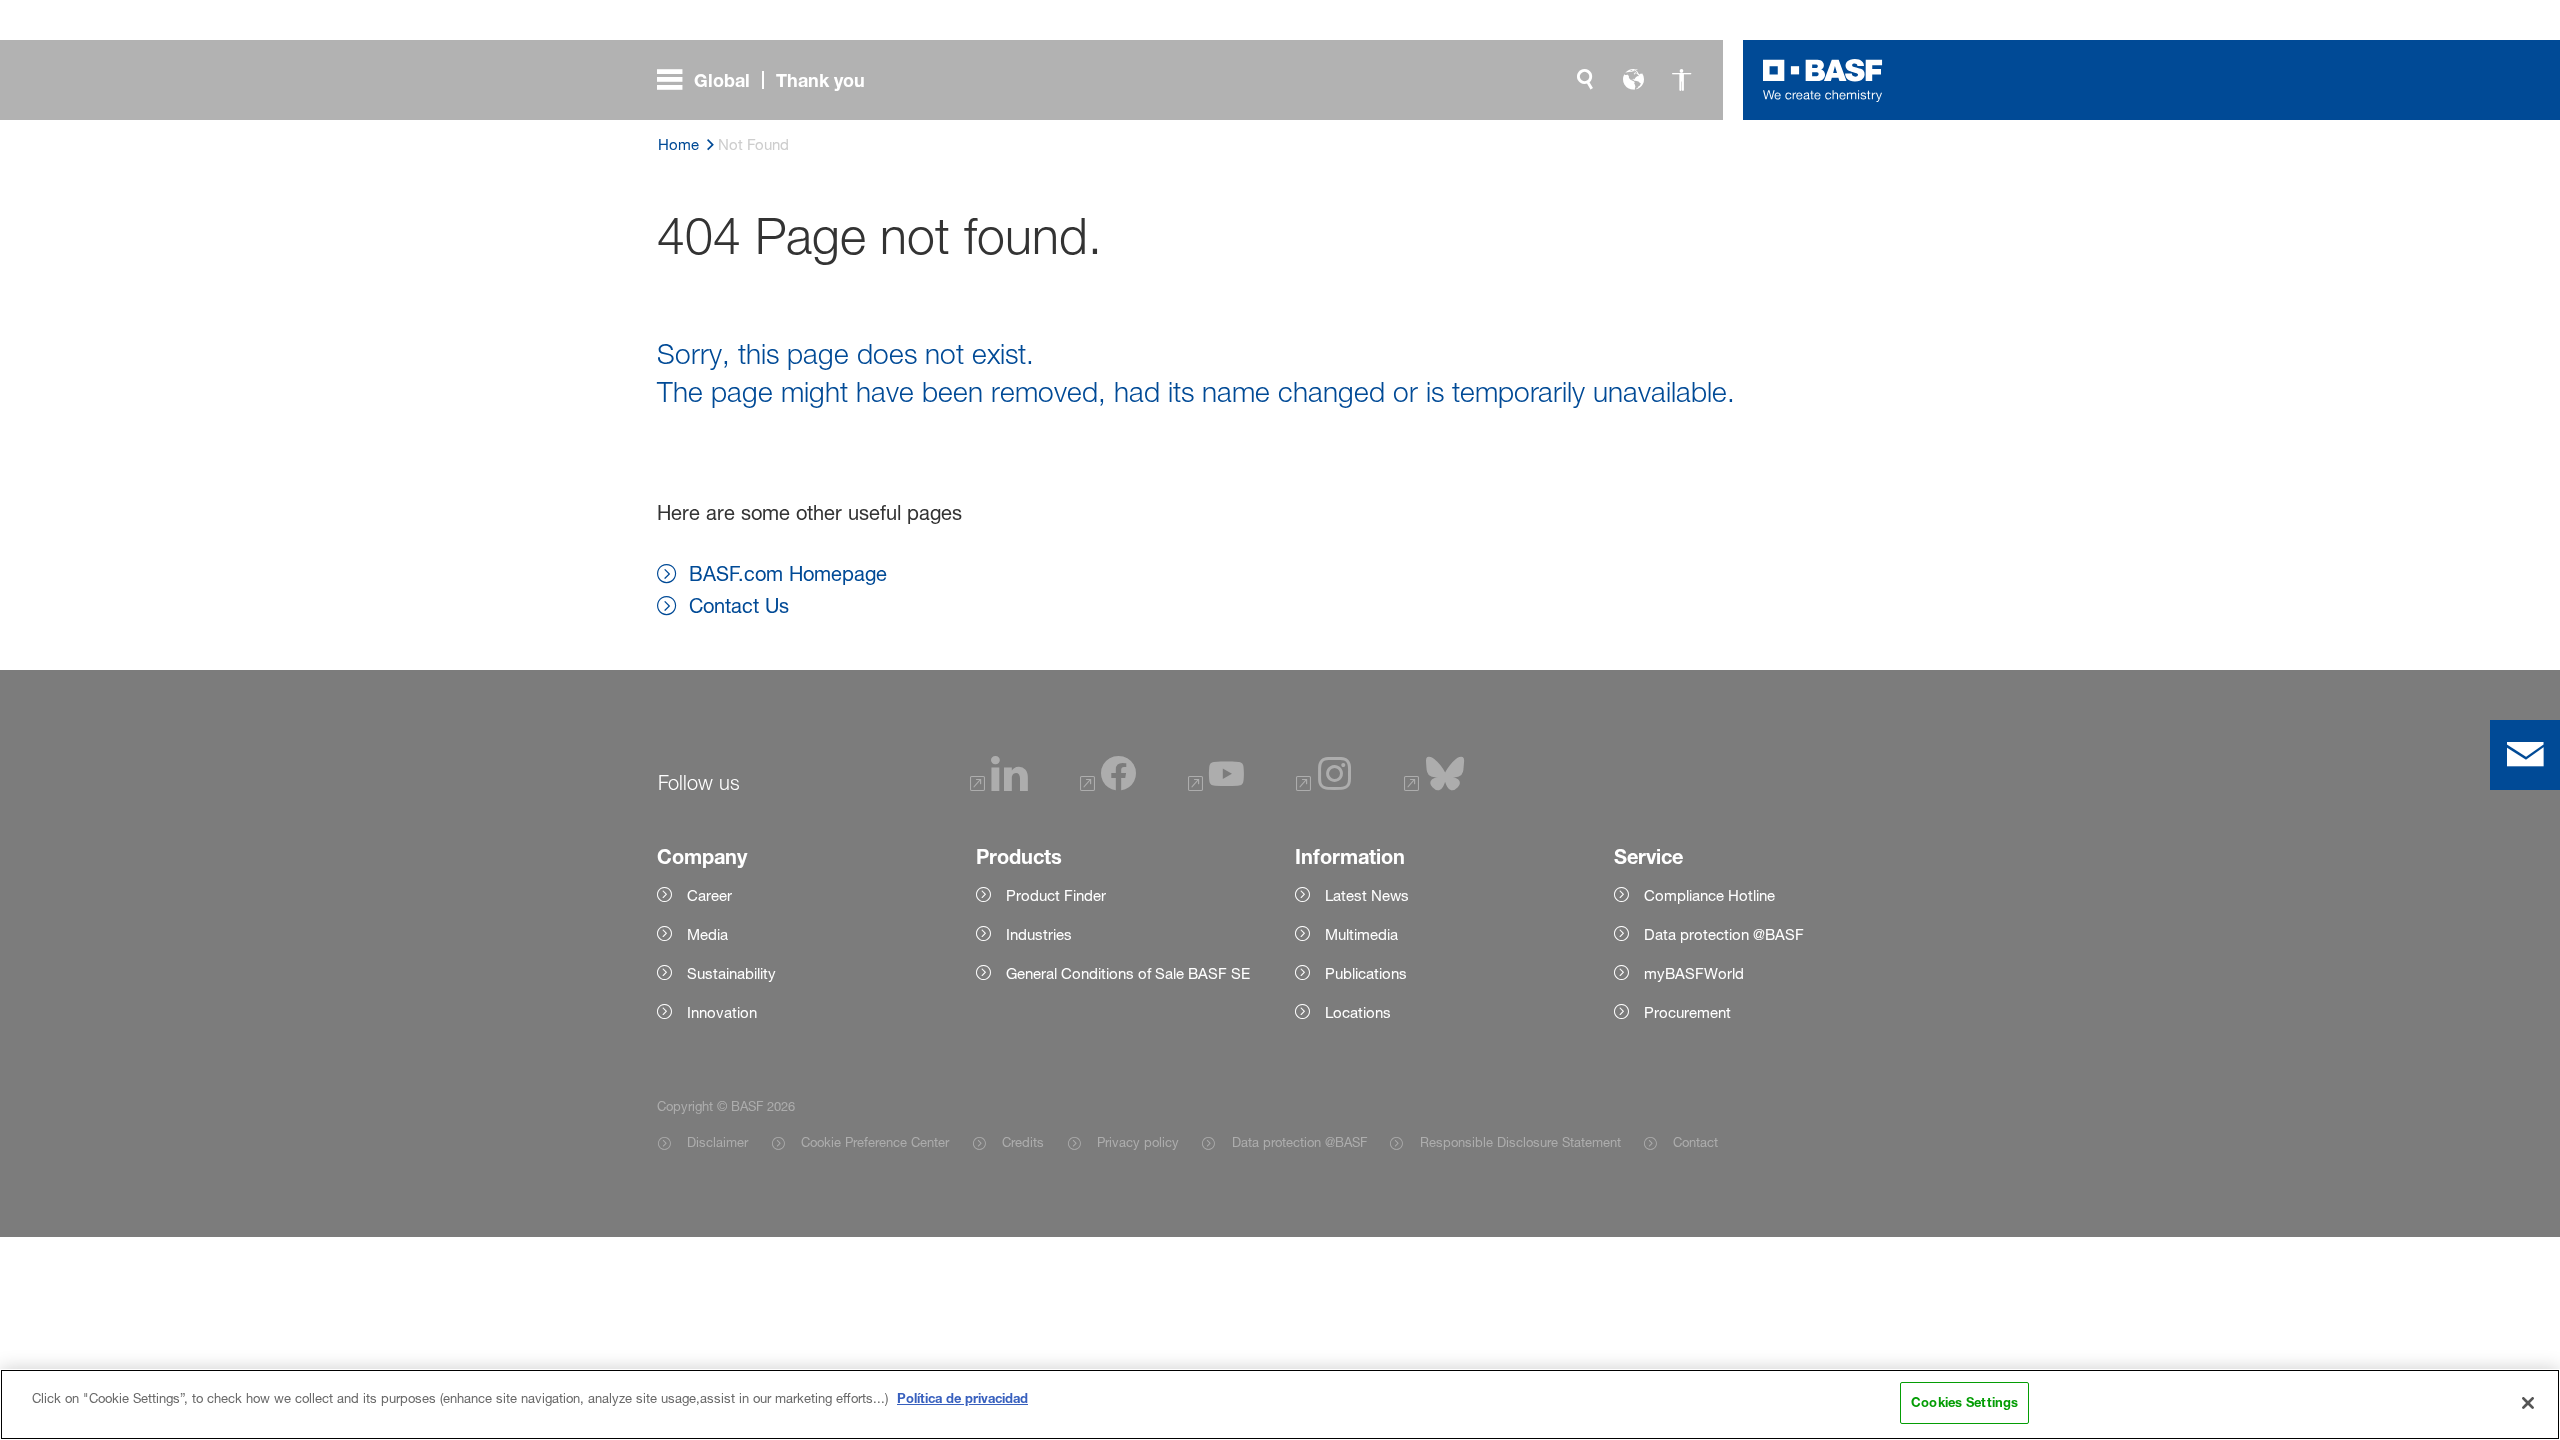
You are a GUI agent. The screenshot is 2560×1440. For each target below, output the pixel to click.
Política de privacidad (962, 1398)
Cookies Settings (1964, 1402)
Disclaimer (717, 1142)
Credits (1023, 1142)
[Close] (2528, 1403)
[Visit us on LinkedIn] (999, 785)
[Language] (1633, 80)
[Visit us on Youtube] (1216, 785)
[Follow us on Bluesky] (1434, 785)
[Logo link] (1823, 80)
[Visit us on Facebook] (1108, 785)
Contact (1695, 1142)
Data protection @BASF (1299, 1142)
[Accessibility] (1681, 80)
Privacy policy (1138, 1142)
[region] (1280, 1404)
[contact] (2525, 755)
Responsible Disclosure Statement (1520, 1142)
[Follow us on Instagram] (1324, 785)
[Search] (1585, 80)
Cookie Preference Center (875, 1142)
